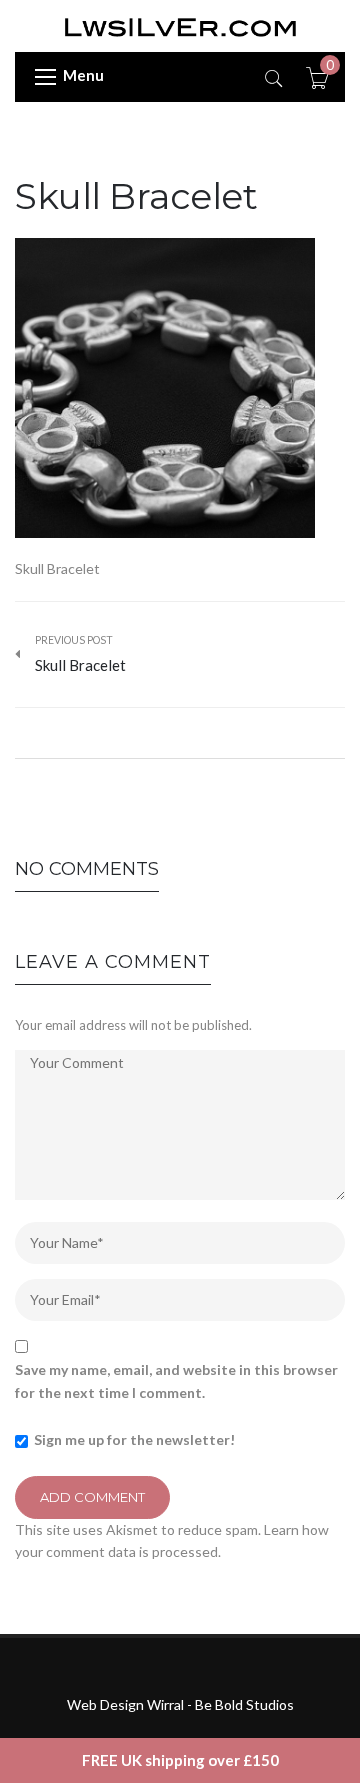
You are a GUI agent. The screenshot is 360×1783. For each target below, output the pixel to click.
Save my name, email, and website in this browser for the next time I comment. (176, 1380)
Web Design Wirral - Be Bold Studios (180, 1704)
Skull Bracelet (136, 196)
